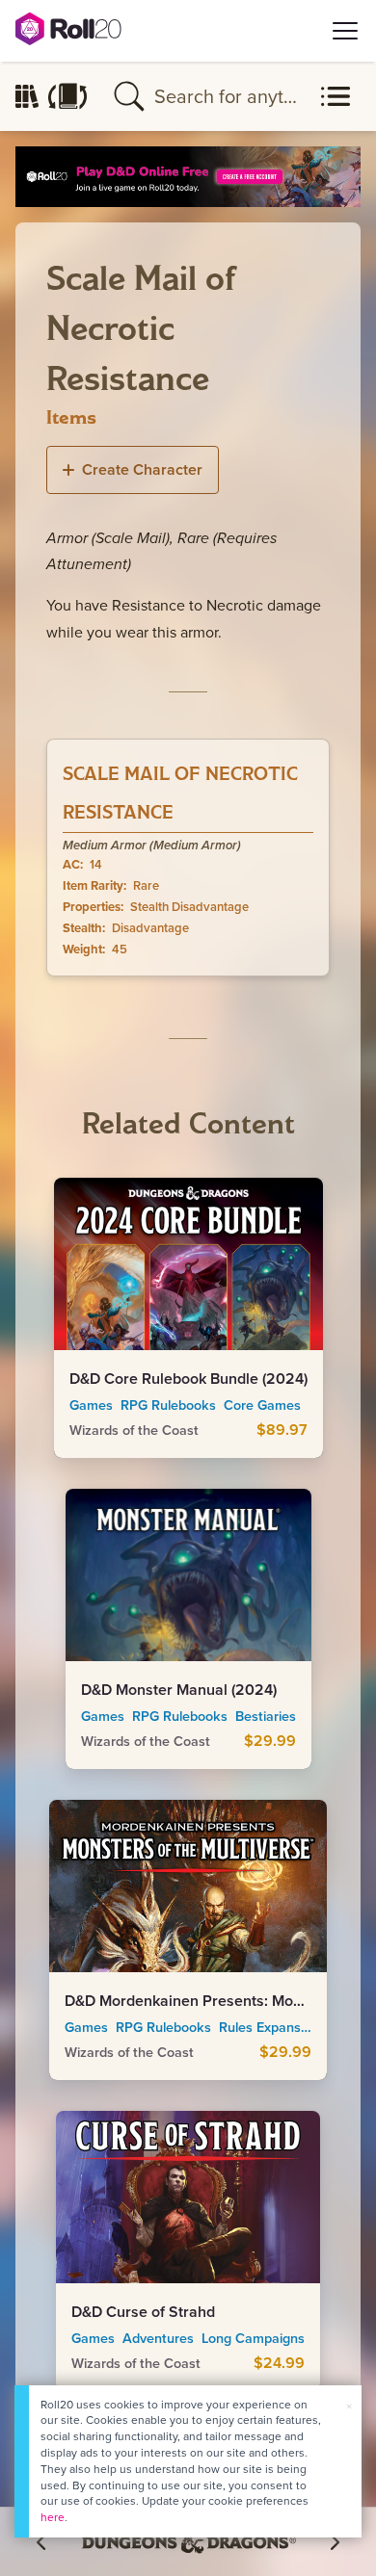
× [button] (349, 2406)
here (53, 2517)
